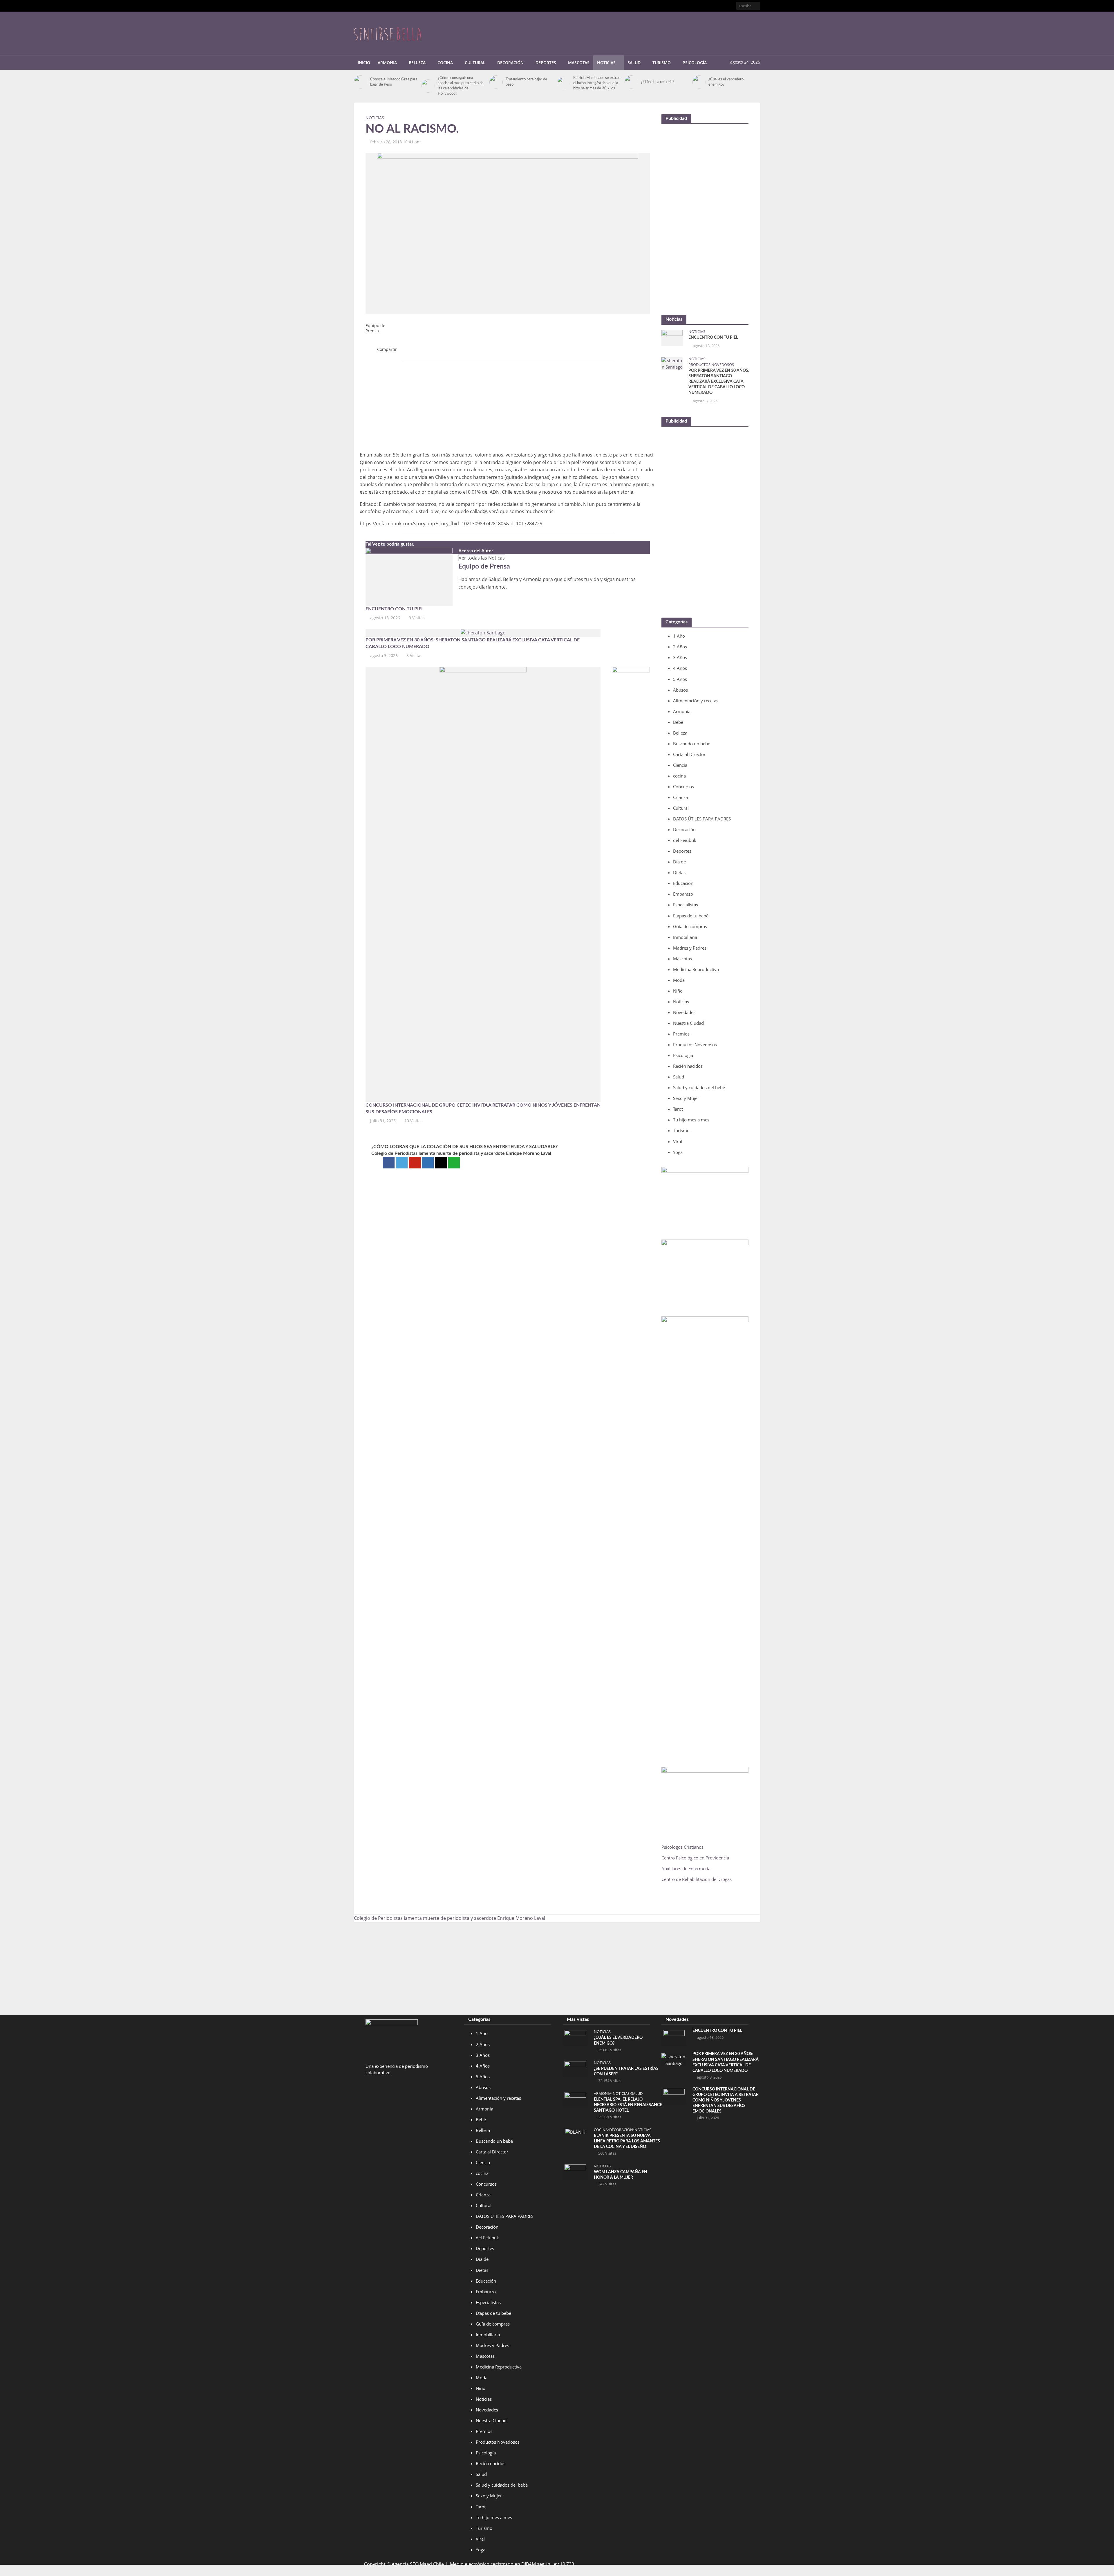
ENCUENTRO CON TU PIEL (395, 609)
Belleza (417, 63)
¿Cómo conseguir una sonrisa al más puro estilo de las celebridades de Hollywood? (461, 86)
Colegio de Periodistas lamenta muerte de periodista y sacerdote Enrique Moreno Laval (461, 1153)
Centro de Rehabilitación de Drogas (697, 1879)
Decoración (510, 63)
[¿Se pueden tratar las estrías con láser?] (575, 2068)
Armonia (387, 63)
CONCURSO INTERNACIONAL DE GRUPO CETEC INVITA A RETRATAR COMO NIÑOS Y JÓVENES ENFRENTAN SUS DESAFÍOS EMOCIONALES (483, 1108)
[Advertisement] (654, 32)
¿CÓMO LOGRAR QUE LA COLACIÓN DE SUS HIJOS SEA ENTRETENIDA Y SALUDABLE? (464, 1147)
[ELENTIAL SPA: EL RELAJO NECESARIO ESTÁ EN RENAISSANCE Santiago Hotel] (575, 2099)
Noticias (606, 63)
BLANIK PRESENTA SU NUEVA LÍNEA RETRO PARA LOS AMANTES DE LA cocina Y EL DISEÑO (627, 2141)
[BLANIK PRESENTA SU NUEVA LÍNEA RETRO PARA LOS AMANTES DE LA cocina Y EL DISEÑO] (575, 2131)
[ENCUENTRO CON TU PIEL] (409, 576)
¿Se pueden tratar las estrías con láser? (626, 2071)
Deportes (546, 63)
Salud (634, 63)
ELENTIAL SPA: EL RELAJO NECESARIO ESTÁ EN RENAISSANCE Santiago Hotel (628, 2105)
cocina (601, 2130)
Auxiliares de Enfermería (686, 1868)
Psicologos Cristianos (683, 1847)
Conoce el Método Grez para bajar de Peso (394, 82)
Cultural (475, 63)
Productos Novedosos (711, 365)
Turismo (662, 63)
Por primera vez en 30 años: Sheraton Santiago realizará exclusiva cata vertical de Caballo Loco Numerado (473, 643)
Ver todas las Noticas (482, 558)
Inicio (364, 63)
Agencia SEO (405, 2564)
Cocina (445, 63)
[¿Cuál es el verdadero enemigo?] (699, 82)
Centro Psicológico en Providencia (695, 1858)
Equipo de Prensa (375, 328)
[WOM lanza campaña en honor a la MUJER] (575, 2172)
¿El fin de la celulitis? (658, 82)
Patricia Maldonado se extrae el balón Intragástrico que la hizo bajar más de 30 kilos (597, 83)
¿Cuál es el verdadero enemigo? (726, 82)
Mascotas (579, 63)
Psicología (695, 63)
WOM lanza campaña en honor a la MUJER (621, 2175)
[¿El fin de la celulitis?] (631, 82)
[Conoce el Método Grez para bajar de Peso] (361, 82)
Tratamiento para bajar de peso (526, 82)
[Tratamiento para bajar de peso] (496, 82)
